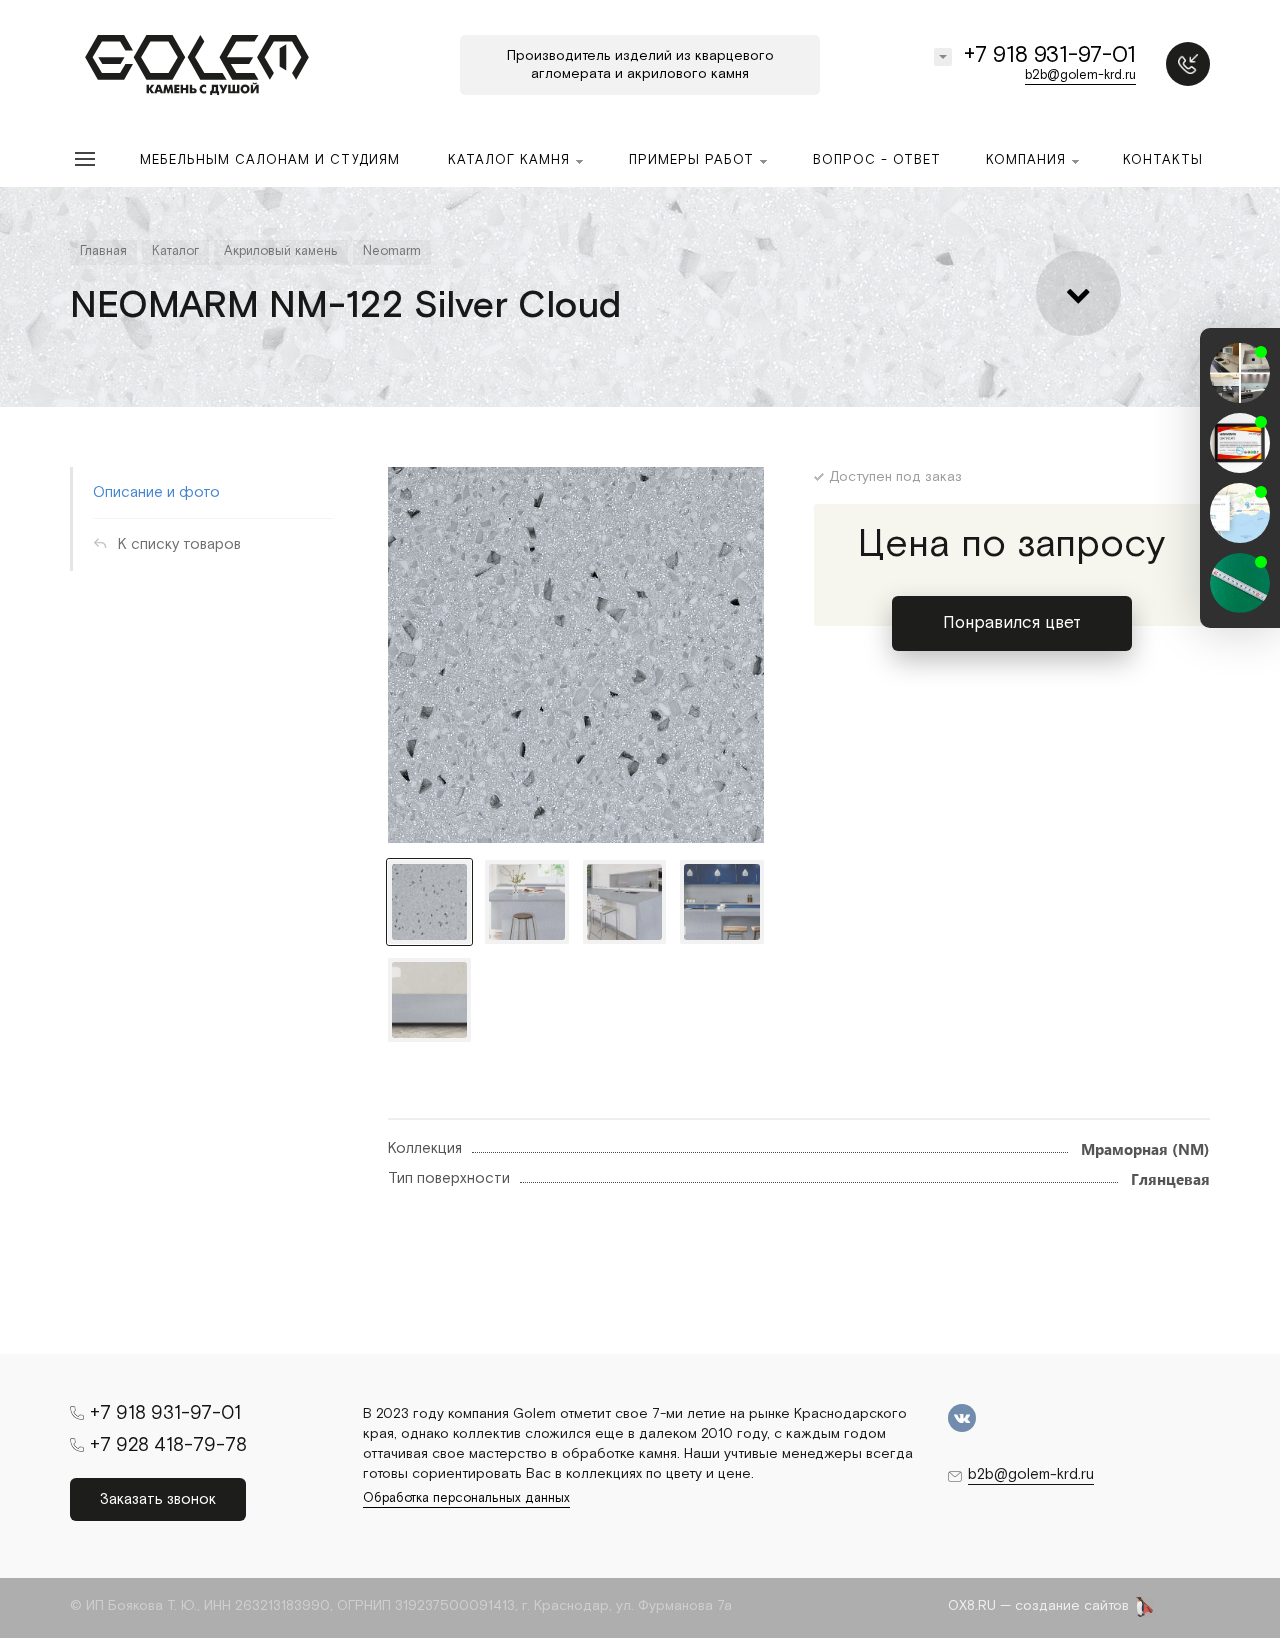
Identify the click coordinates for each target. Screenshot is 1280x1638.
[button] (1240, 610)
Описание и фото (156, 492)
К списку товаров (179, 544)
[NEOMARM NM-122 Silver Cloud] (576, 655)
